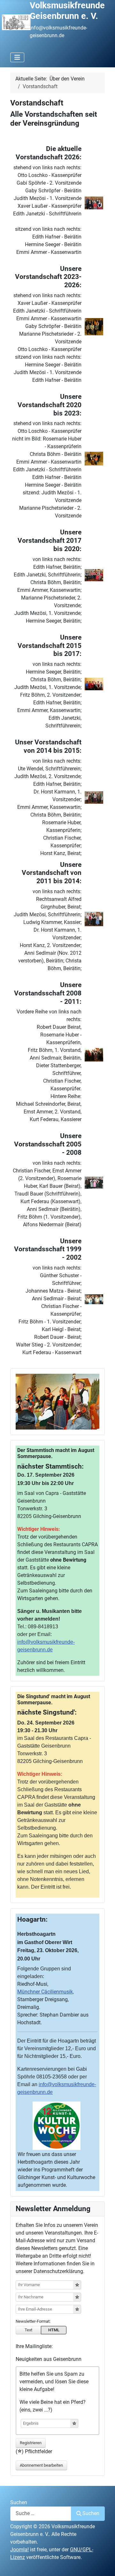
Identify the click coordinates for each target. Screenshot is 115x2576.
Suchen (19, 2502)
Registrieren (31, 2443)
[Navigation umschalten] (17, 57)
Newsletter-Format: (33, 2321)
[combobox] (41, 2514)
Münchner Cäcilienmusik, (46, 1992)
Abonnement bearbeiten (41, 2465)
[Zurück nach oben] (104, 2564)
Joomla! (19, 2550)
